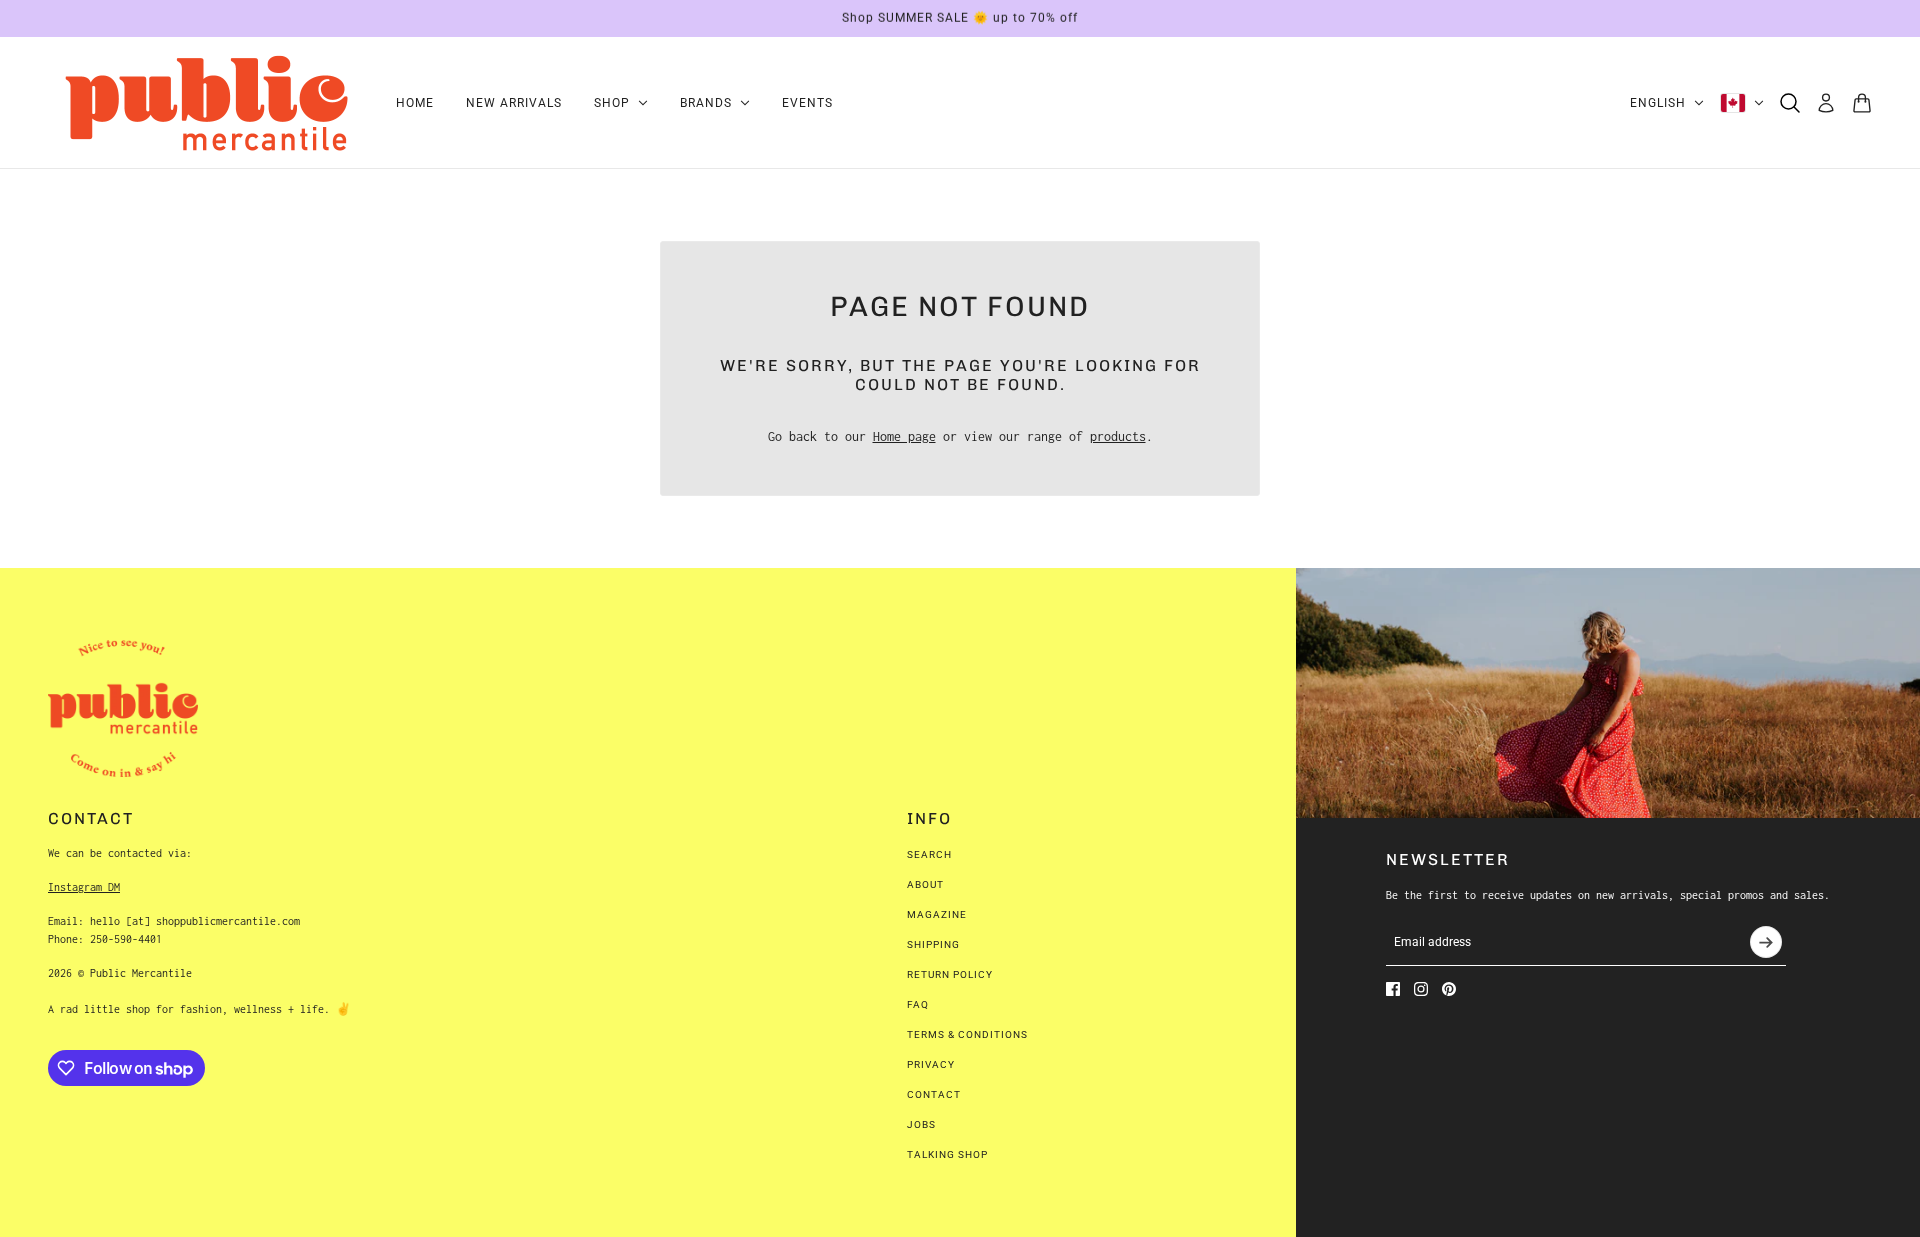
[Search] (1790, 103)
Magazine (937, 914)
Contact (934, 1094)
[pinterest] (1449, 989)
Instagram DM (84, 887)
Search (929, 854)
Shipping (933, 944)
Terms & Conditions (967, 1034)
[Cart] (1862, 103)
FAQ (918, 1004)
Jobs (921, 1124)
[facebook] (1393, 989)
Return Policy (950, 974)
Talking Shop (947, 1154)
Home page (904, 436)
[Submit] (1766, 942)
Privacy (931, 1064)
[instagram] (1421, 989)
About (925, 884)
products (1118, 436)
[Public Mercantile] (206, 103)
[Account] (1826, 103)
